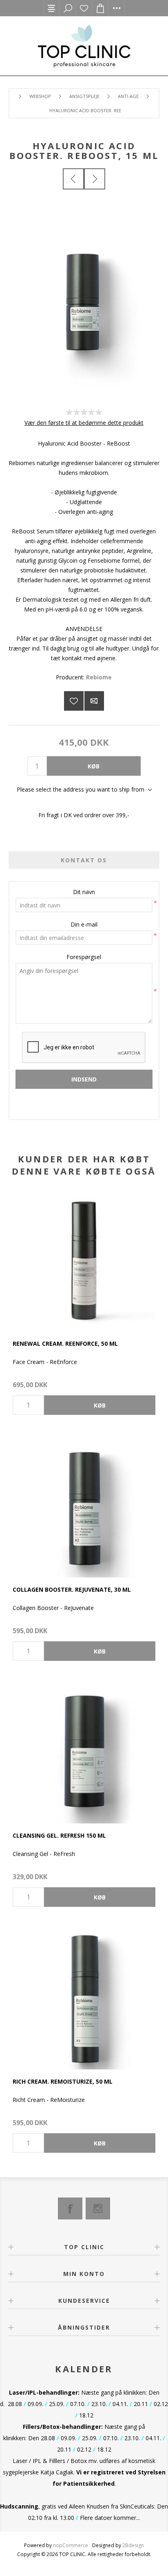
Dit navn (84, 892)
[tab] (84, 860)
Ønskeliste (84, 8)
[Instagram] (98, 2208)
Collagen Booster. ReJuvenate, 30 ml (72, 1589)
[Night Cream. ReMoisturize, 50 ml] (84, 1998)
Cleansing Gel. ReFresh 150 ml (59, 1835)
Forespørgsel (84, 957)
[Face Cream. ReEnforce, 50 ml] (84, 1260)
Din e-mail (84, 924)
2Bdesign (133, 2545)
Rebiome (99, 677)
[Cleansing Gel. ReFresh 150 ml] (84, 1752)
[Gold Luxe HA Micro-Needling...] (73, 179)
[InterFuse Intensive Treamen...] (95, 179)
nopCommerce (71, 2545)
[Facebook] (70, 2208)
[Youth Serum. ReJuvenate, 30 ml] (84, 1506)
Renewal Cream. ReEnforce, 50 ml (65, 1343)
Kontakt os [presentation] (84, 860)
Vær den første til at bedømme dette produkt (84, 423)
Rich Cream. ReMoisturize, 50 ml (63, 2081)
